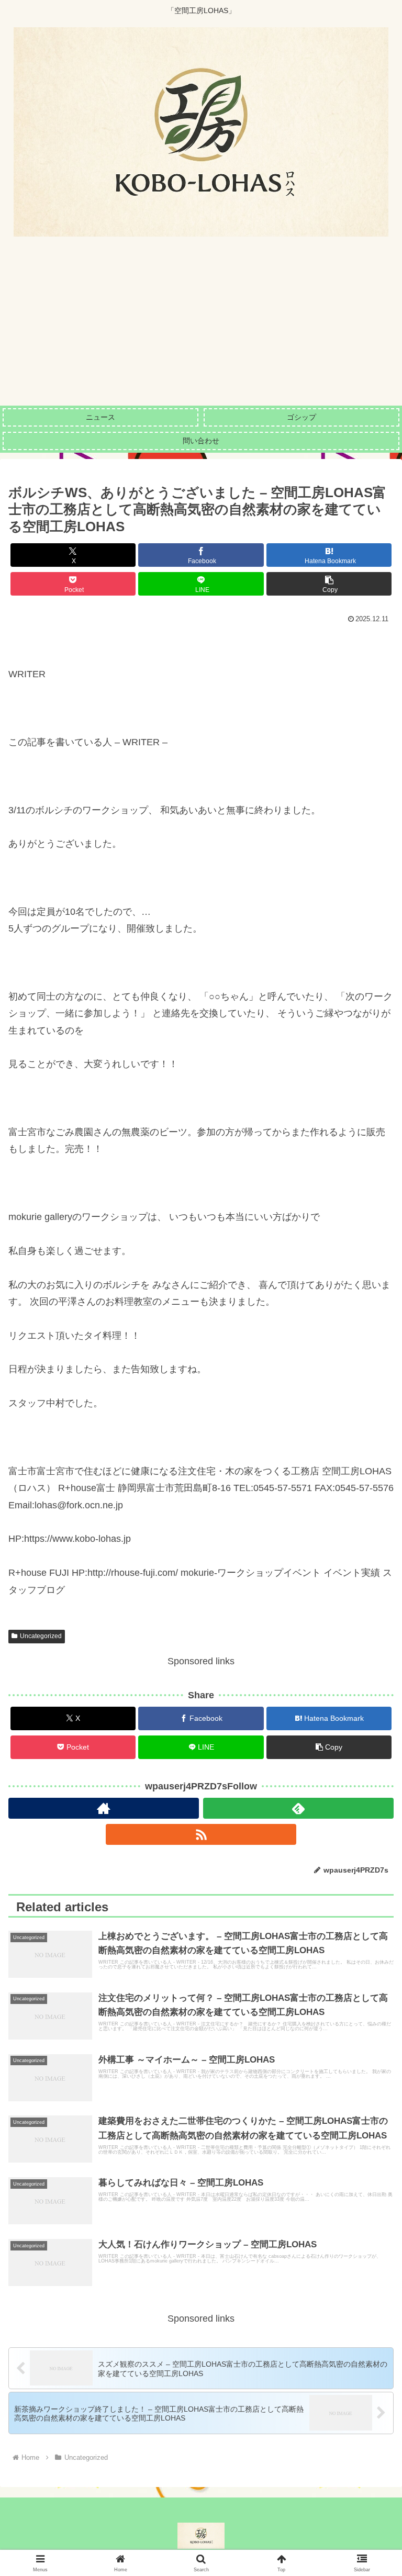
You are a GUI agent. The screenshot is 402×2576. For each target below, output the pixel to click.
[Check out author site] (104, 1808)
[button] (329, 584)
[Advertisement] (201, 327)
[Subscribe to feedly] (298, 1808)
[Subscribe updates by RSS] (201, 1834)
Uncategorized (41, 1636)
